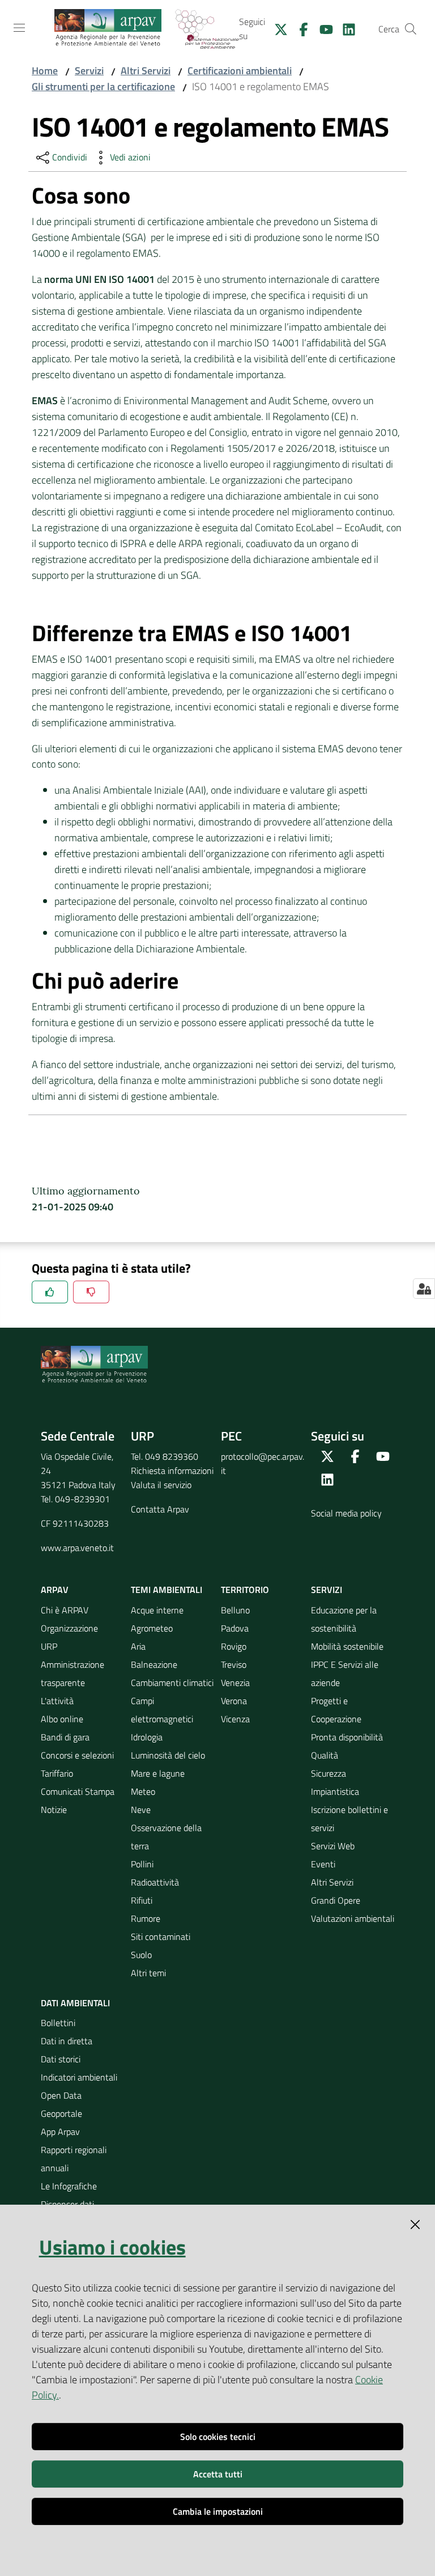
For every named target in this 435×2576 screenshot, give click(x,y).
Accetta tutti (218, 2474)
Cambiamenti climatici (172, 1683)
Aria (138, 1646)
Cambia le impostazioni (218, 2511)
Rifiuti (142, 1900)
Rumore (146, 1918)
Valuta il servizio (161, 1485)
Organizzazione (69, 1628)
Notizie (54, 1810)
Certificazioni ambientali (240, 71)
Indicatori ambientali (79, 2077)
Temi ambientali (167, 1590)
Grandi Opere (336, 1900)
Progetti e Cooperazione (336, 1710)
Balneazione (154, 1664)
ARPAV (55, 1590)
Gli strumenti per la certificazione (103, 86)
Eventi (323, 1864)
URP (49, 1646)
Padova (235, 1628)
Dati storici (61, 2059)
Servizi (89, 71)
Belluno (235, 1610)
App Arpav (60, 2132)
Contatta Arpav (160, 1509)
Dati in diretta (67, 2041)
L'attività (57, 1701)
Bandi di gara (65, 1737)
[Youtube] (322, 28)
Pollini (142, 1864)
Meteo (143, 1791)
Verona (234, 1701)
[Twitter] (276, 28)
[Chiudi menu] (394, 23)
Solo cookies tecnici (218, 2437)
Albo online (62, 1719)
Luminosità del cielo (168, 1755)
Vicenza (235, 1719)
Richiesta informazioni (172, 1471)
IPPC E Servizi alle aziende (345, 1673)
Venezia (235, 1683)
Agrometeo (152, 1628)
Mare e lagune (158, 1773)
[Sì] (50, 1292)
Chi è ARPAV (65, 1610)
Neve (141, 1810)
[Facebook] (299, 28)
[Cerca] (411, 29)
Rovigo (234, 1646)
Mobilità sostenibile (347, 1646)
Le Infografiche (69, 2186)
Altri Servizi (146, 71)
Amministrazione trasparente (72, 1673)
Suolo (141, 1955)
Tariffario (57, 1773)
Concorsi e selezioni (77, 1755)
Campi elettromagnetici (162, 1710)
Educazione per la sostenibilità (344, 1619)
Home (45, 71)
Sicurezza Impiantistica (335, 1782)
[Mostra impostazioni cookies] (424, 1289)
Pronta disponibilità (347, 1737)
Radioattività (155, 1882)
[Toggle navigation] (19, 28)
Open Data (61, 2095)
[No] (91, 1292)
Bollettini (58, 2023)
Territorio (245, 1590)
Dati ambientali (75, 2003)
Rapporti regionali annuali (74, 2159)
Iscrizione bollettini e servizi (349, 1819)
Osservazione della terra (166, 1837)
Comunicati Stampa (78, 1791)
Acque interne (157, 1610)
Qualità (325, 1755)
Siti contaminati (161, 1937)
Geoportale (61, 2113)
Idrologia (147, 1737)
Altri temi (148, 1973)
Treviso (234, 1664)
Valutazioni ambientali (353, 1918)
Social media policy (346, 1513)
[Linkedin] (344, 28)
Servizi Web (333, 1846)
